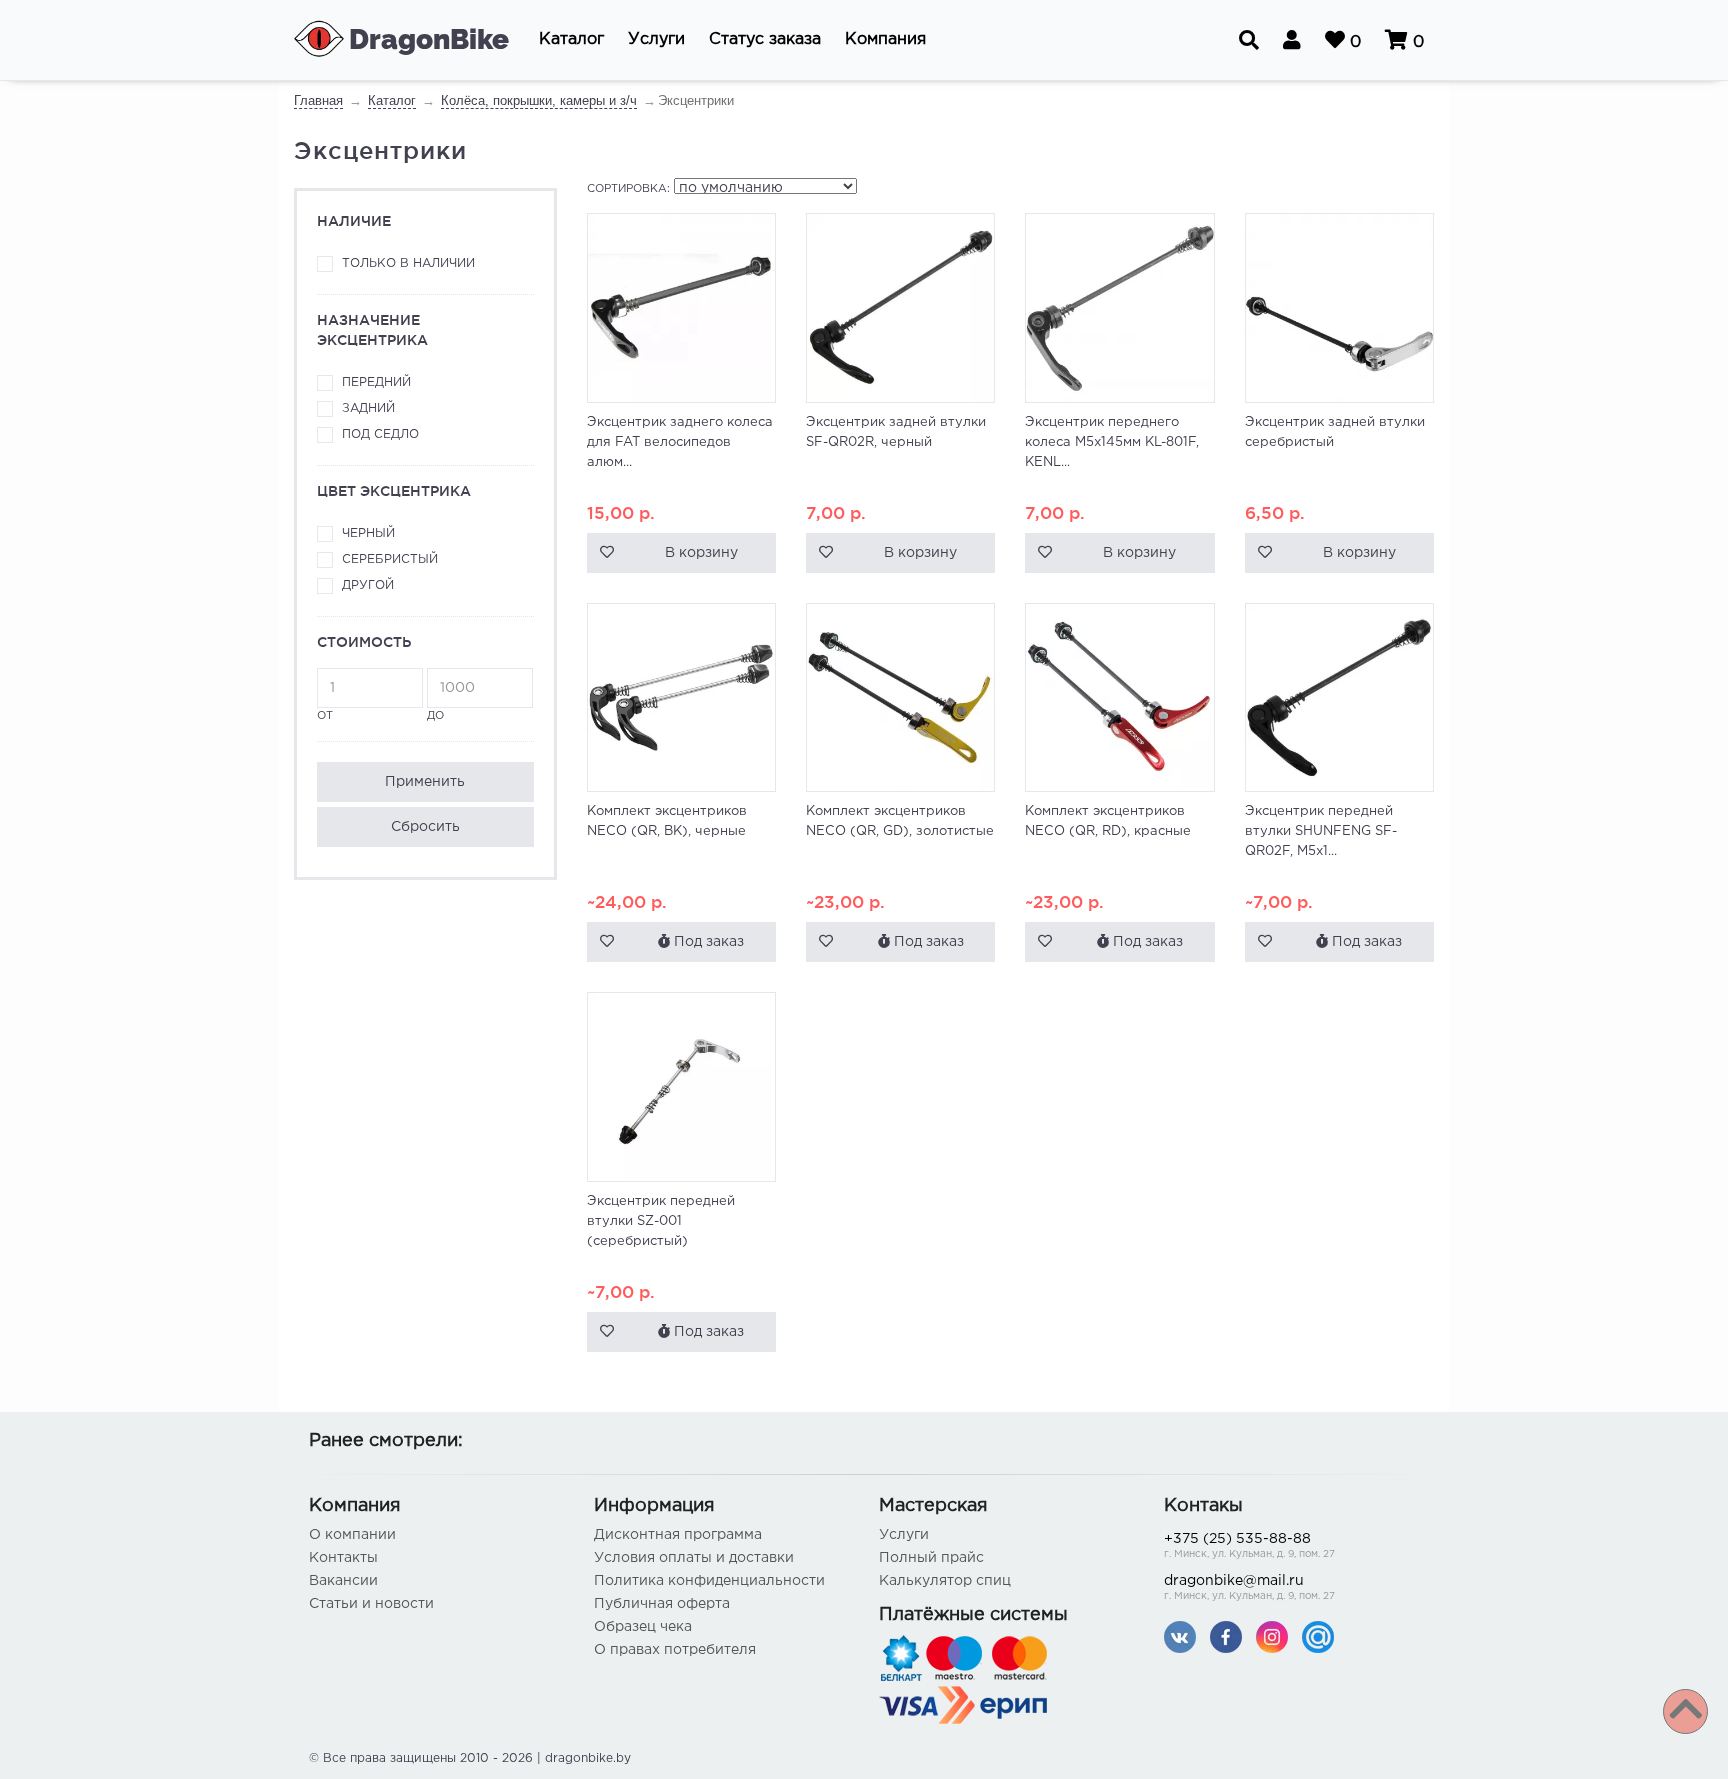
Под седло (380, 434)
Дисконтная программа (678, 1535)
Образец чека (643, 1627)
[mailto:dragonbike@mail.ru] (1318, 1636)
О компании (352, 1535)
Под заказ (707, 942)
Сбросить (425, 827)
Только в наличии (408, 263)
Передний (376, 382)
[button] (571, 40)
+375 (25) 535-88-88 (1249, 1546)
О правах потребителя (675, 1650)
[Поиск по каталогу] (1249, 40)
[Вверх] (1685, 1711)
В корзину (701, 553)
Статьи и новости (371, 1604)
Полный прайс (931, 1558)
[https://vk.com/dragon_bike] (1180, 1636)
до (435, 716)
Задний (368, 408)
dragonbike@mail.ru (1249, 1588)
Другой (368, 585)
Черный (368, 533)
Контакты (343, 1558)
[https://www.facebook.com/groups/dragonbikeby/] (1226, 1636)
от (325, 716)
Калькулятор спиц (945, 1581)
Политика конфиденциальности (709, 1581)
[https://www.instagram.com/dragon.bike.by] (1272, 1636)
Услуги (904, 1535)
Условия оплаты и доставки (694, 1558)
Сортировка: (628, 189)
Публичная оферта (662, 1604)
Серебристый (390, 559)
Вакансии (343, 1581)
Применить (425, 782)
